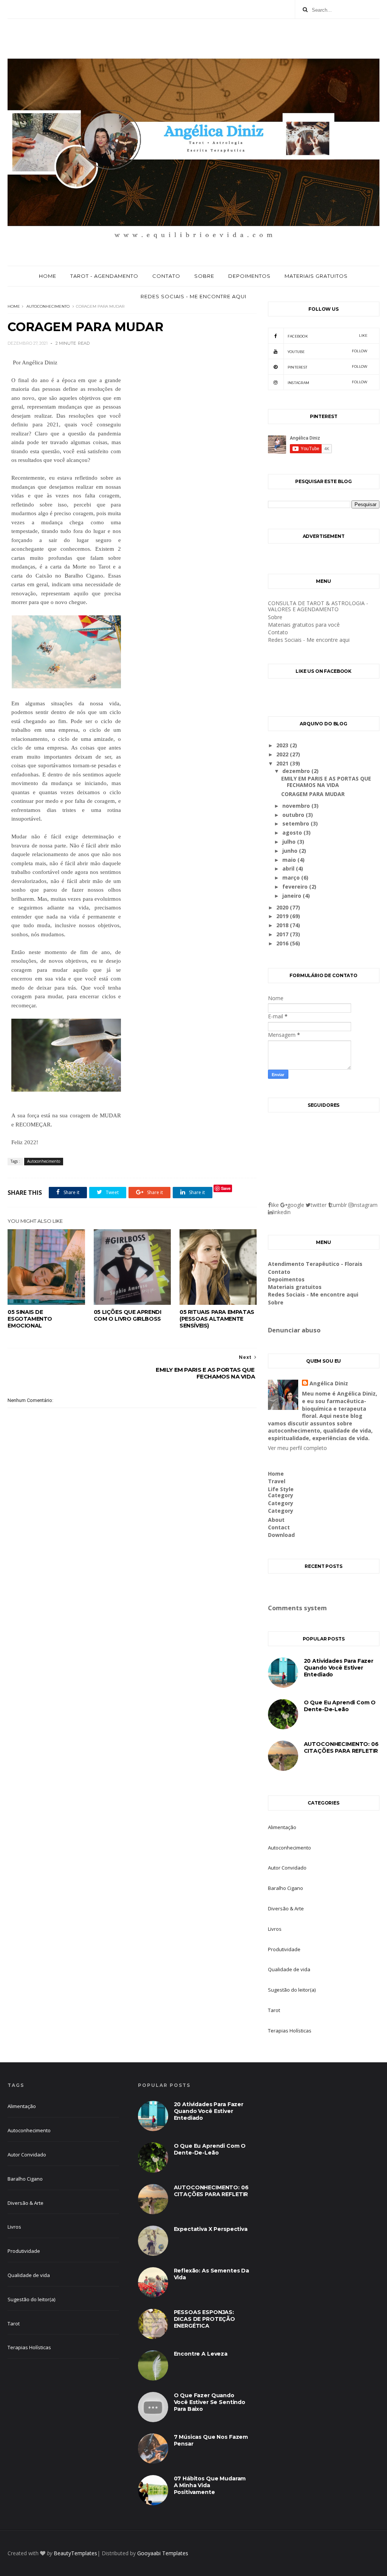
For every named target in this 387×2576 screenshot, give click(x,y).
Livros (275, 1929)
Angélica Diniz (329, 1383)
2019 (283, 916)
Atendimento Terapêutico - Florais (315, 1264)
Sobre (204, 276)
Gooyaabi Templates (163, 2553)
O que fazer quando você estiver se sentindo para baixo (210, 2402)
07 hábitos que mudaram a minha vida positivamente (210, 2485)
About (276, 1520)
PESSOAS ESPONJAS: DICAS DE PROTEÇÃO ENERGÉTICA (204, 2319)
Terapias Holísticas (290, 2031)
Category (281, 1495)
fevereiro (296, 887)
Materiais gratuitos (316, 276)
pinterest (328, 367)
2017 (283, 934)
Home (48, 276)
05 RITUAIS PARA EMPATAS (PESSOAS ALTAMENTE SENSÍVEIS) (217, 1319)
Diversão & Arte (286, 1908)
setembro (296, 823)
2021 (283, 763)
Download (281, 1535)
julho (290, 842)
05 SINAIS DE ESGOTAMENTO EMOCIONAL (30, 1319)
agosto (293, 833)
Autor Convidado (287, 1868)
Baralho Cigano (286, 1888)
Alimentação (282, 1827)
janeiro (293, 896)
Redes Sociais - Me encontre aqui (193, 296)
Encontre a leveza (201, 2354)
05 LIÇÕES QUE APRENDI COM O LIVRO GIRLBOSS (128, 1315)
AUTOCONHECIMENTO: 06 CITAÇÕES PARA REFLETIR (341, 1747)
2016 (283, 943)
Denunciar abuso (294, 1330)
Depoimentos (249, 276)
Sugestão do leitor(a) (292, 1990)
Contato (166, 276)
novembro (297, 806)
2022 (283, 754)
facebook (328, 336)
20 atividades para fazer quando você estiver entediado (339, 1668)
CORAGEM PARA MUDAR (313, 794)
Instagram (328, 382)
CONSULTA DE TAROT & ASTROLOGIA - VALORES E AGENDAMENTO (318, 606)
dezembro (297, 771)
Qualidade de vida (289, 1969)
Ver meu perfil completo (297, 1448)
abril (289, 868)
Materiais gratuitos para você (304, 625)
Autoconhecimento (48, 306)
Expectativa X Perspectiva (211, 2229)
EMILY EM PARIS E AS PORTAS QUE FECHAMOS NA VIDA (326, 782)
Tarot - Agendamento (104, 276)
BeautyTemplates (75, 2553)
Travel (277, 1481)
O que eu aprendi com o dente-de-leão (340, 1706)
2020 (283, 907)
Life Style (281, 1489)
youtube (328, 351)
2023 (283, 745)
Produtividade (284, 1949)
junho (291, 851)
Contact (279, 1527)
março (292, 878)
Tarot (274, 2010)
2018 (283, 925)
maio (290, 860)
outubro (294, 815)
